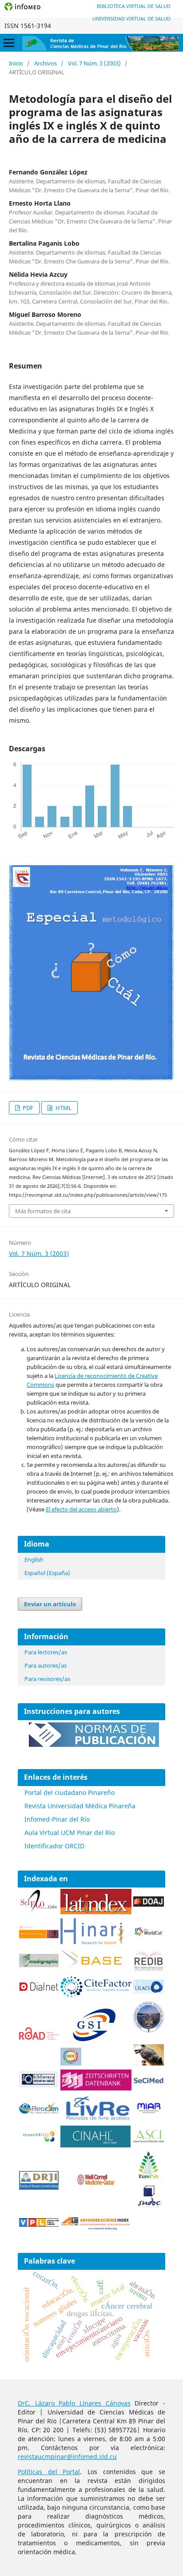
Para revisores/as (47, 1679)
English (34, 1559)
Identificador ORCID (54, 1846)
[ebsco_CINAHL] (96, 2145)
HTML (63, 1108)
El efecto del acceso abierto (81, 1509)
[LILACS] (149, 1991)
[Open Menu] (9, 43)
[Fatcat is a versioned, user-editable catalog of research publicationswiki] (149, 2063)
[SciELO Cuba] (39, 1911)
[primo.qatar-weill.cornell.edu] (96, 2187)
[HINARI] (92, 1942)
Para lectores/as (46, 1652)
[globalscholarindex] (90, 2043)
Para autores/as (46, 1665)
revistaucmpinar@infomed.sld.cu (67, 2457)
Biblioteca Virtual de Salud (134, 6)
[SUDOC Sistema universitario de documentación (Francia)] (149, 2031)
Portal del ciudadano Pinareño (70, 1792)
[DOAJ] (149, 1904)
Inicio (16, 63)
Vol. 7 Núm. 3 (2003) (94, 63)
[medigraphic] (39, 1965)
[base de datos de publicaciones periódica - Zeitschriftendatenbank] (96, 2088)
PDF (27, 1108)
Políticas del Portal (49, 2472)
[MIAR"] (149, 2112)
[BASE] (93, 1969)
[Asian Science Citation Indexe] (149, 2141)
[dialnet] (39, 1995)
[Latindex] (96, 1912)
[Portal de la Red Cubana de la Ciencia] (39, 2111)
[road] (39, 2037)
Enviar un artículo (50, 1604)
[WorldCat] (149, 1934)
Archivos (46, 63)
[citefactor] (96, 1995)
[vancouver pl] (39, 2224)
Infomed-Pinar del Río (57, 1819)
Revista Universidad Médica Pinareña (80, 1806)
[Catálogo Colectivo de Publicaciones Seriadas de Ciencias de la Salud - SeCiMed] (149, 2082)
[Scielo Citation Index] (39, 1936)
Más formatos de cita (43, 1211)
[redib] (149, 1970)
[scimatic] (71, 2063)
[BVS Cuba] (39, 2086)
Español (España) (47, 1573)
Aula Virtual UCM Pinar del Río (70, 1833)
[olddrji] (39, 2187)
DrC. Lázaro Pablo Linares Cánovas (74, 2403)
